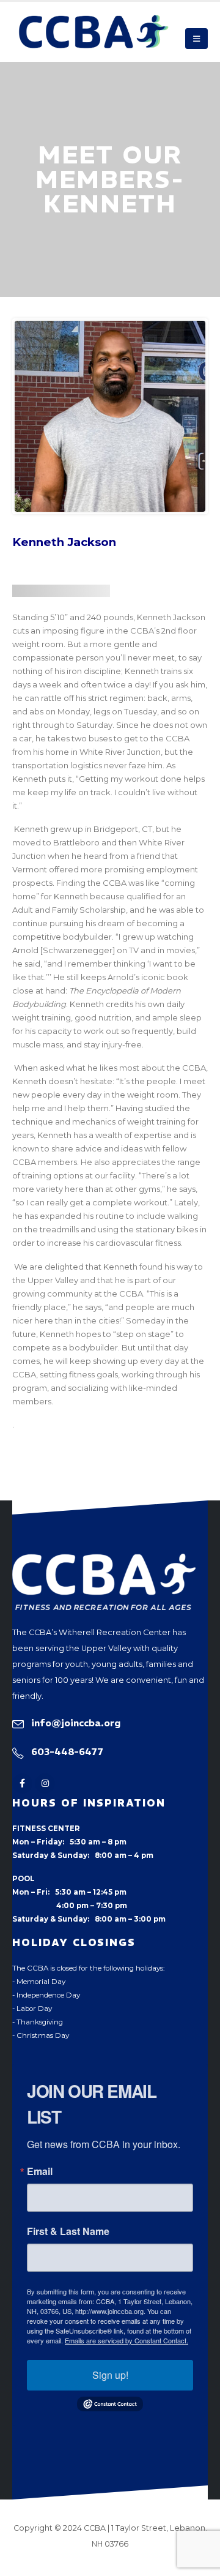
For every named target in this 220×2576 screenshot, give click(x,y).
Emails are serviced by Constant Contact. (127, 2340)
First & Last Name (68, 2231)
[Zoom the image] (104, 1560)
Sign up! (110, 2375)
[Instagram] (45, 1784)
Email (40, 2171)
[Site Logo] (94, 32)
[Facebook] (22, 1784)
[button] (196, 39)
